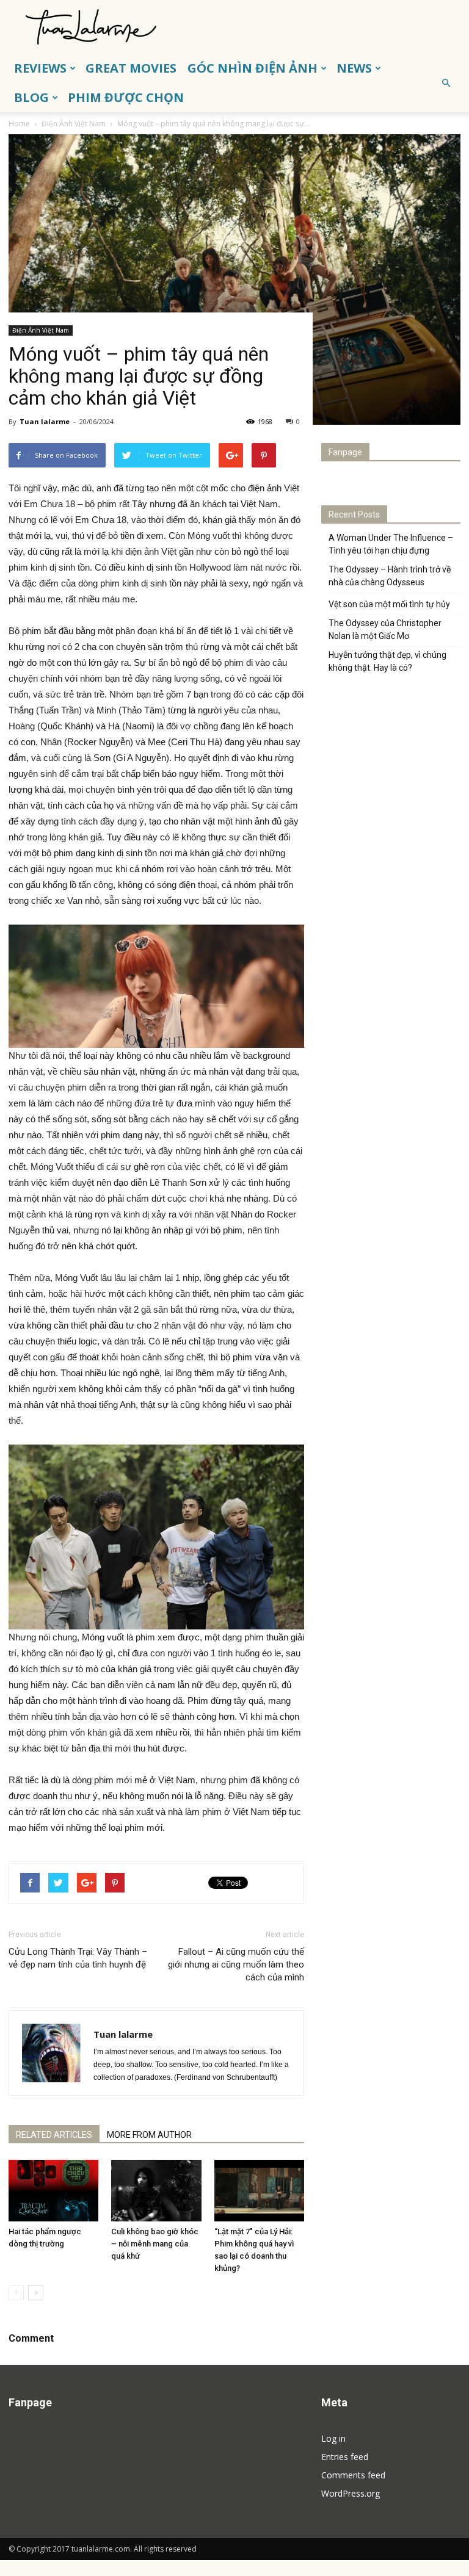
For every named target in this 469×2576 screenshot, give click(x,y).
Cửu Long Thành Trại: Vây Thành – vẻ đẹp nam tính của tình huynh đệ (78, 1958)
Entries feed (345, 2457)
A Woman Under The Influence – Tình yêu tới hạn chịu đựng (391, 544)
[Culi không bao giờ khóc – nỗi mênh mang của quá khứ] (156, 2191)
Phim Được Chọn (126, 97)
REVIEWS (40, 68)
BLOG (31, 97)
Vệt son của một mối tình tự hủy (389, 604)
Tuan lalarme (45, 421)
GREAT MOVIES (131, 68)
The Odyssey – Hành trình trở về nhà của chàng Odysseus (390, 576)
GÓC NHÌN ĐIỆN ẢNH (253, 68)
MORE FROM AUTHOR (149, 2135)
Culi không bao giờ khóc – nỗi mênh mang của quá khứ (155, 2244)
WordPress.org (351, 2493)
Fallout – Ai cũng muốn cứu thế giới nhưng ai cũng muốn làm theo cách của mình (236, 1964)
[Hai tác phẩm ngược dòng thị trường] (53, 2191)
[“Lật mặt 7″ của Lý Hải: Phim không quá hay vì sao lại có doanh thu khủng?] (259, 2191)
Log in (333, 2438)
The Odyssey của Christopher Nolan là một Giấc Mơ (385, 630)
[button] (446, 83)
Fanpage (345, 452)
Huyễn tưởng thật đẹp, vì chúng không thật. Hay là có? (387, 661)
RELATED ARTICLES (54, 2135)
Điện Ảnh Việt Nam (41, 330)
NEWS (354, 68)
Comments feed (353, 2475)
